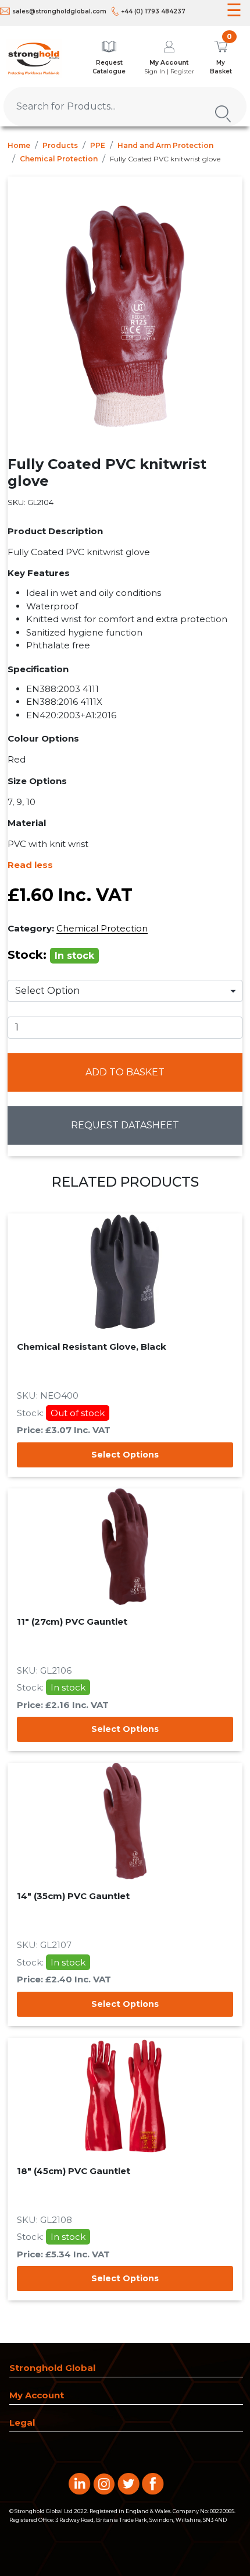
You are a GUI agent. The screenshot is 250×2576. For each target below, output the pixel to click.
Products (60, 145)
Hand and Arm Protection (165, 145)
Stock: (51, 955)
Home (19, 145)
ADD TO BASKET (125, 1072)
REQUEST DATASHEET (125, 1125)
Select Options (125, 1455)
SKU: (31, 502)
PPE (98, 145)
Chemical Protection (59, 159)
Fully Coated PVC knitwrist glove (165, 159)
